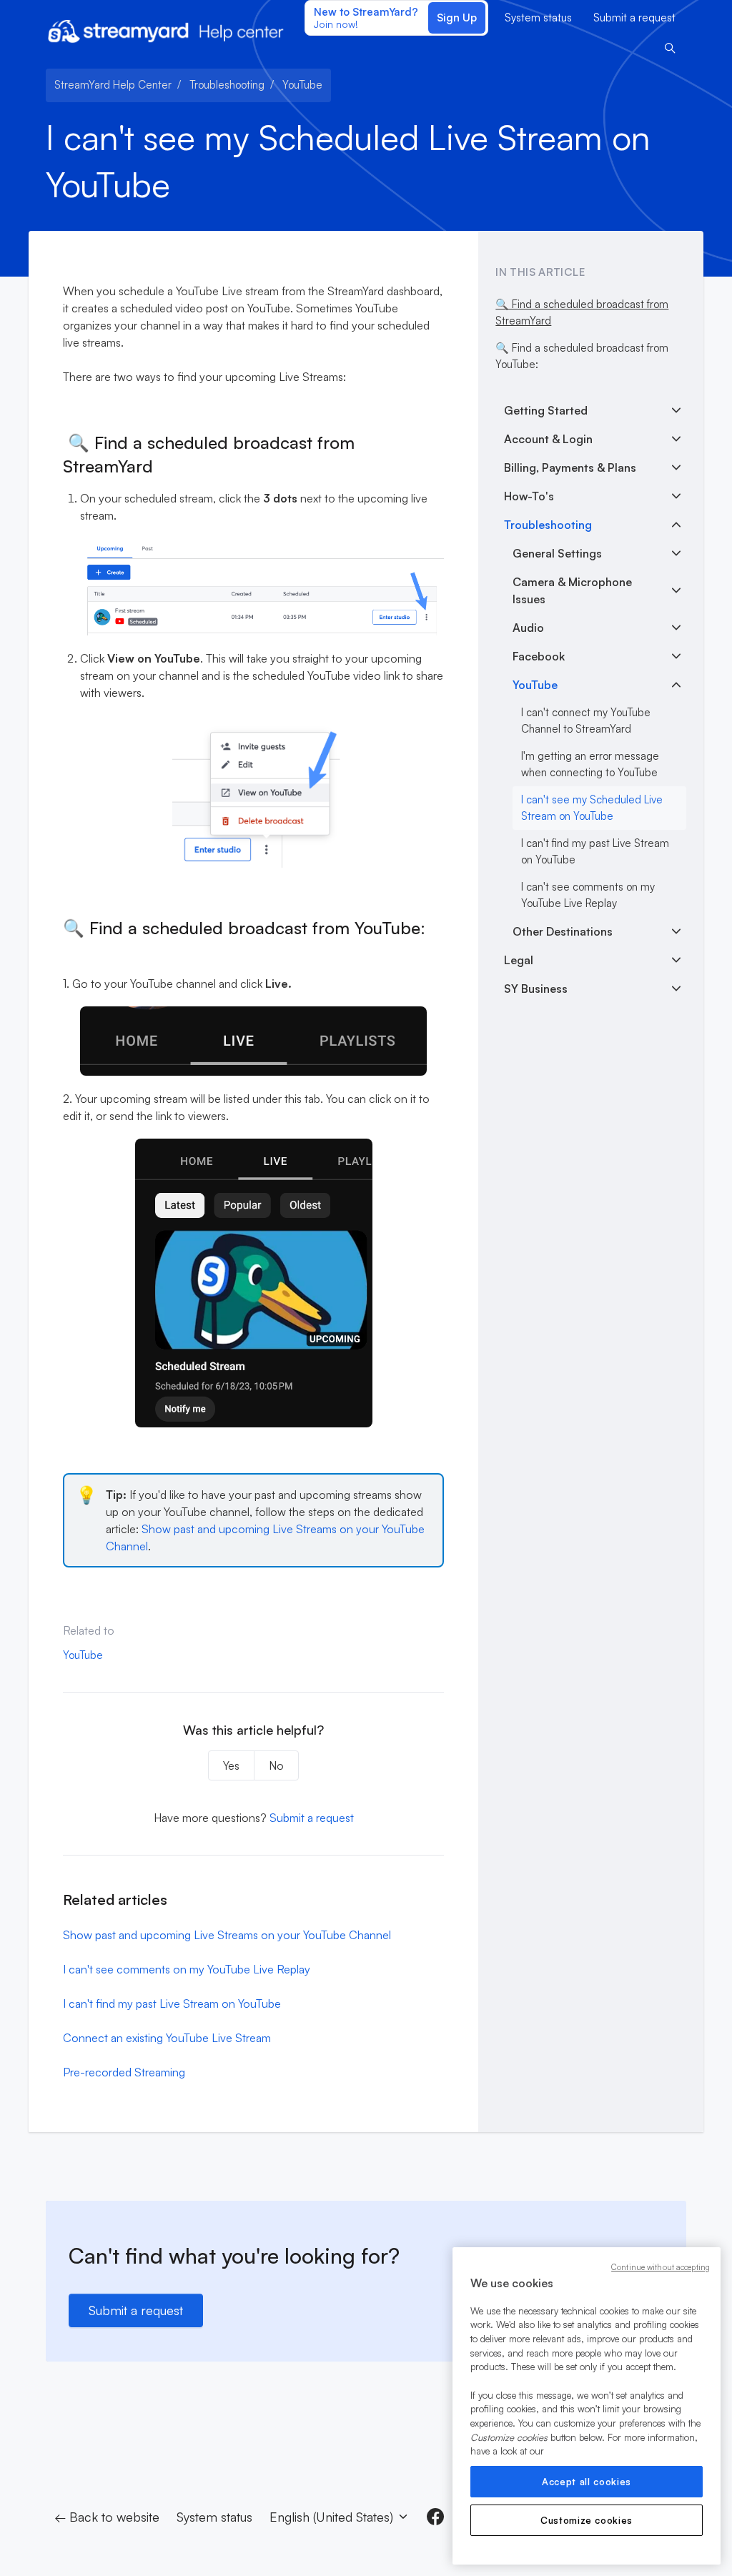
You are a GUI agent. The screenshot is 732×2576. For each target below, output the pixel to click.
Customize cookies (587, 2520)
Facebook (539, 656)
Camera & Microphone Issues (572, 590)
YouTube (302, 85)
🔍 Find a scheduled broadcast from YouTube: (582, 356)
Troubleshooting (227, 85)
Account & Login (548, 439)
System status (538, 18)
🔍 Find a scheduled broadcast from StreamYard (582, 312)
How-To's (529, 496)
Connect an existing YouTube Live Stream (167, 2038)
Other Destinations (563, 931)
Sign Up (457, 18)
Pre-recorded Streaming (124, 2072)
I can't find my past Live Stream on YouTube (172, 2003)
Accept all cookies (587, 2482)
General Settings (557, 553)
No (276, 1765)
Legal (519, 960)
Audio (528, 628)
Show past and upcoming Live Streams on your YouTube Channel (227, 1935)
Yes (231, 1765)
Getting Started (546, 410)
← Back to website (107, 2517)
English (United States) (333, 2517)
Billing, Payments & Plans (570, 467)
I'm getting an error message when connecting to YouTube (590, 764)
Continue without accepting (661, 2267)
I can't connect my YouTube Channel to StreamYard (586, 720)
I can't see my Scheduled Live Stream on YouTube (592, 808)
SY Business (536, 989)
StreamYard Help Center (113, 85)
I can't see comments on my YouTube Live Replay (187, 1969)
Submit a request (634, 18)
